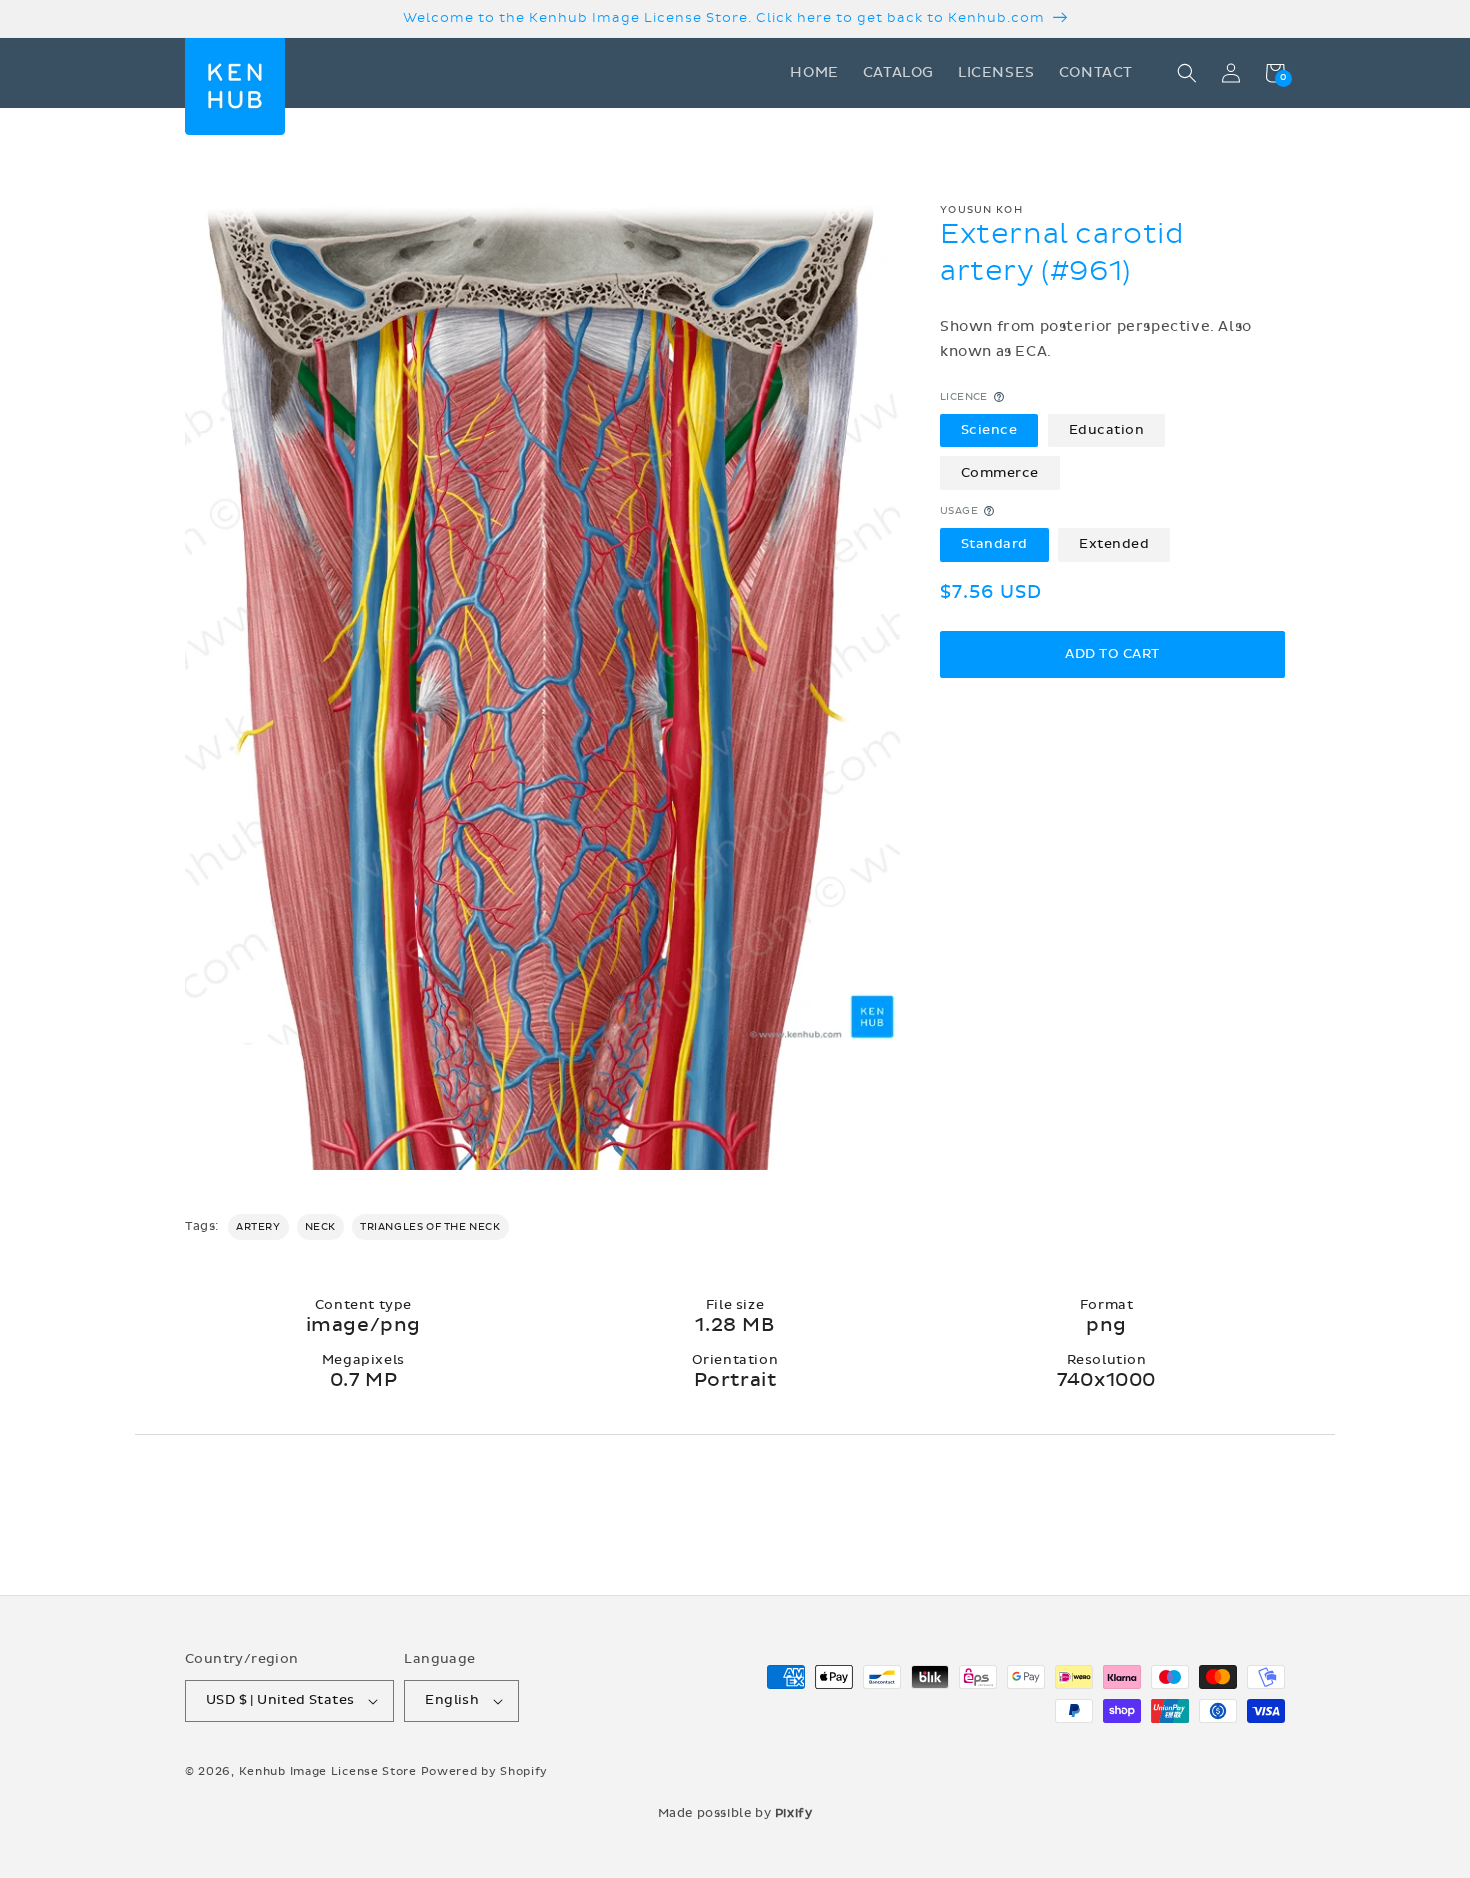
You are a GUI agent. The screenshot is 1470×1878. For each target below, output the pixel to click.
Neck (320, 1227)
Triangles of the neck (430, 1227)
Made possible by (735, 1813)
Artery (258, 1227)
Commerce (1000, 472)
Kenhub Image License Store (328, 1771)
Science (989, 429)
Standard (994, 544)
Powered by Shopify (485, 1771)
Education (1107, 429)
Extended (1114, 544)
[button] (1187, 73)
